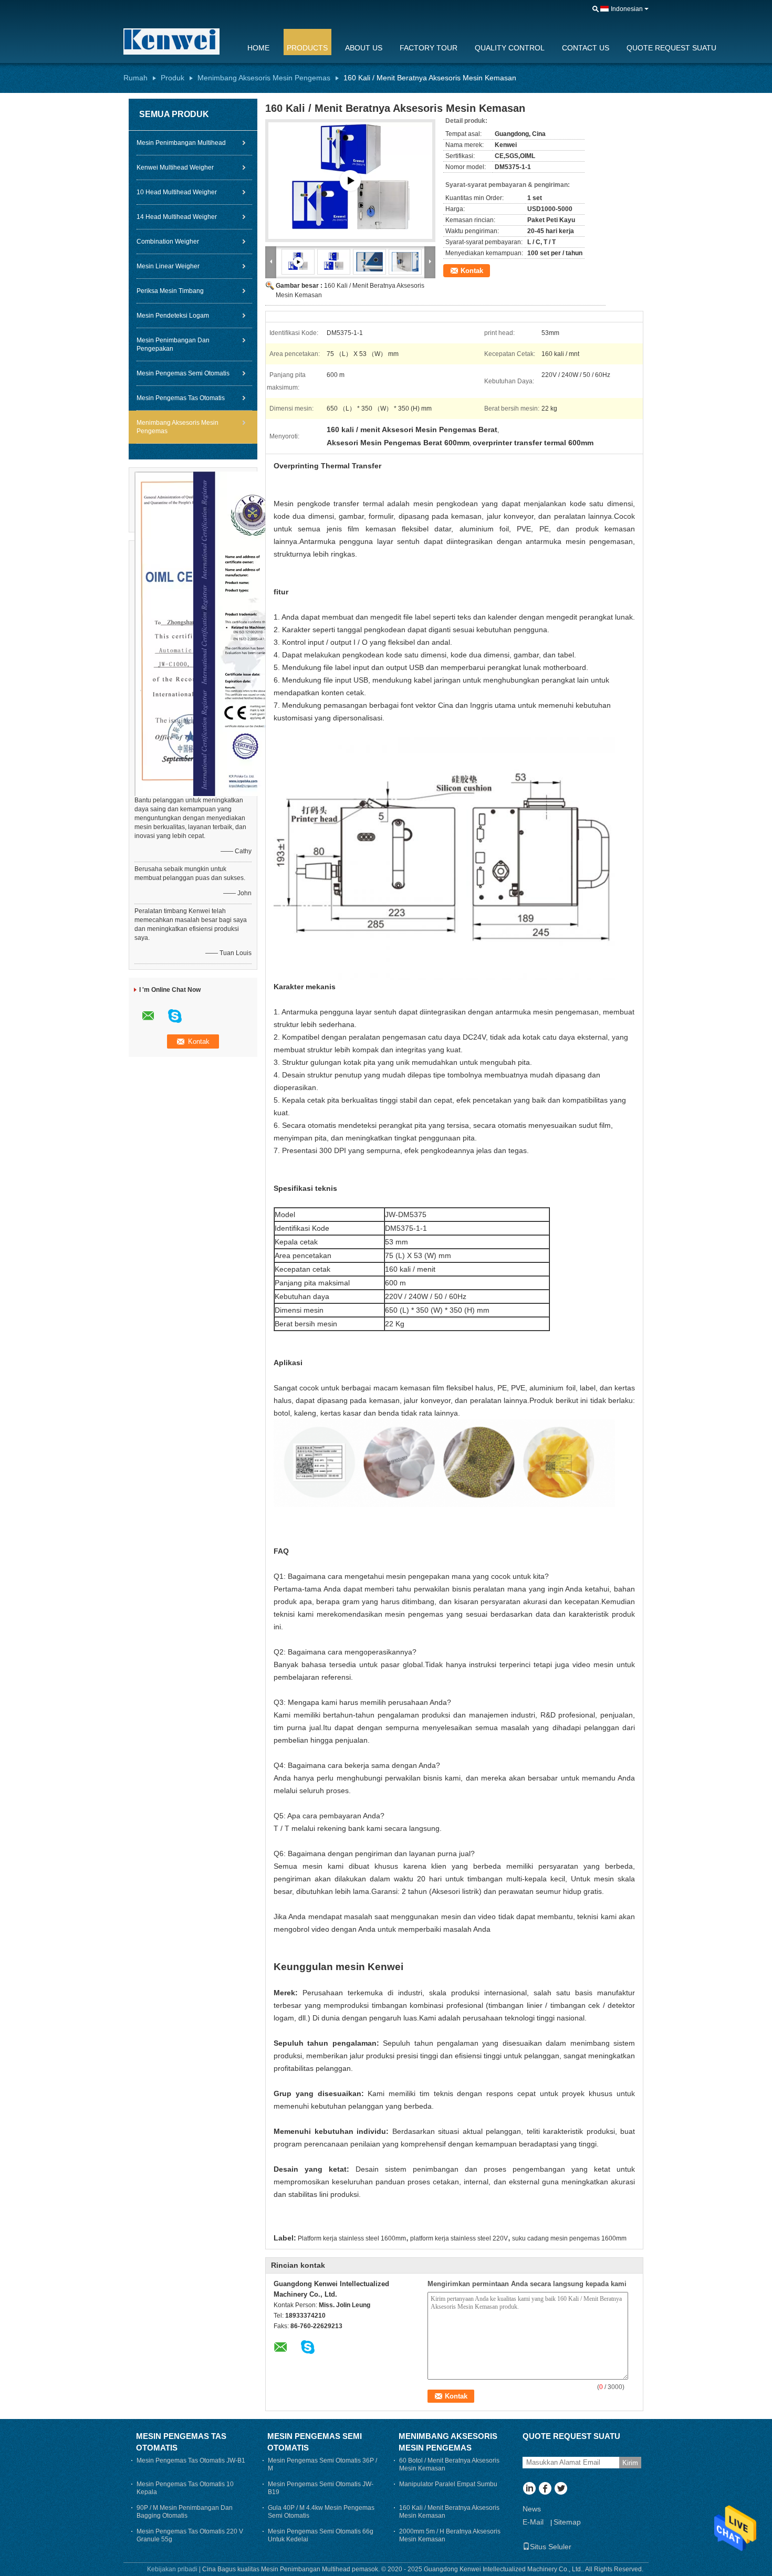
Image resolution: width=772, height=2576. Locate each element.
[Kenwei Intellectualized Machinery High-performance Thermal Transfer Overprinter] (350, 181)
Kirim (630, 2463)
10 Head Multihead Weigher (177, 192)
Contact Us (586, 48)
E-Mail (533, 2522)
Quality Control (510, 48)
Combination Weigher (168, 242)
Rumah (135, 78)
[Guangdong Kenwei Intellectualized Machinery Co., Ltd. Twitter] (561, 2489)
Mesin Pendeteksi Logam (173, 316)
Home (258, 48)
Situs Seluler (551, 2547)
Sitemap (567, 2522)
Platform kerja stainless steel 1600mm (352, 2238)
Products (307, 48)
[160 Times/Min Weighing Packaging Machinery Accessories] (334, 261)
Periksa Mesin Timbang (170, 291)
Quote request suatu (671, 48)
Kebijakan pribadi (172, 2569)
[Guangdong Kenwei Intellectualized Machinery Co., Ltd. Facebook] (545, 2489)
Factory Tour (429, 48)
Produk (173, 78)
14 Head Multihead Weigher (177, 217)
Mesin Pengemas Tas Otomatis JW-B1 (191, 2460)
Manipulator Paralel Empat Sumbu (448, 2484)
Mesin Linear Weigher (168, 266)
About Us (364, 48)
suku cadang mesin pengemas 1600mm (569, 2238)
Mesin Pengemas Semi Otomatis (183, 373)
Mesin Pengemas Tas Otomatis (181, 398)
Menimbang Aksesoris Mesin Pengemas (264, 78)
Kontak (472, 271)
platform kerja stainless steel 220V (459, 2238)
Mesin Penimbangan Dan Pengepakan (173, 344)
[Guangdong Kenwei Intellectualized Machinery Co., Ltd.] (179, 41)
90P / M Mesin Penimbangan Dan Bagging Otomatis (185, 2512)
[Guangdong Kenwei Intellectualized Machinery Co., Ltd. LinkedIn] (529, 2489)
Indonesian (627, 9)
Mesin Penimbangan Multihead (181, 143)
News (532, 2509)
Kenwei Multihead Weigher (175, 167)
